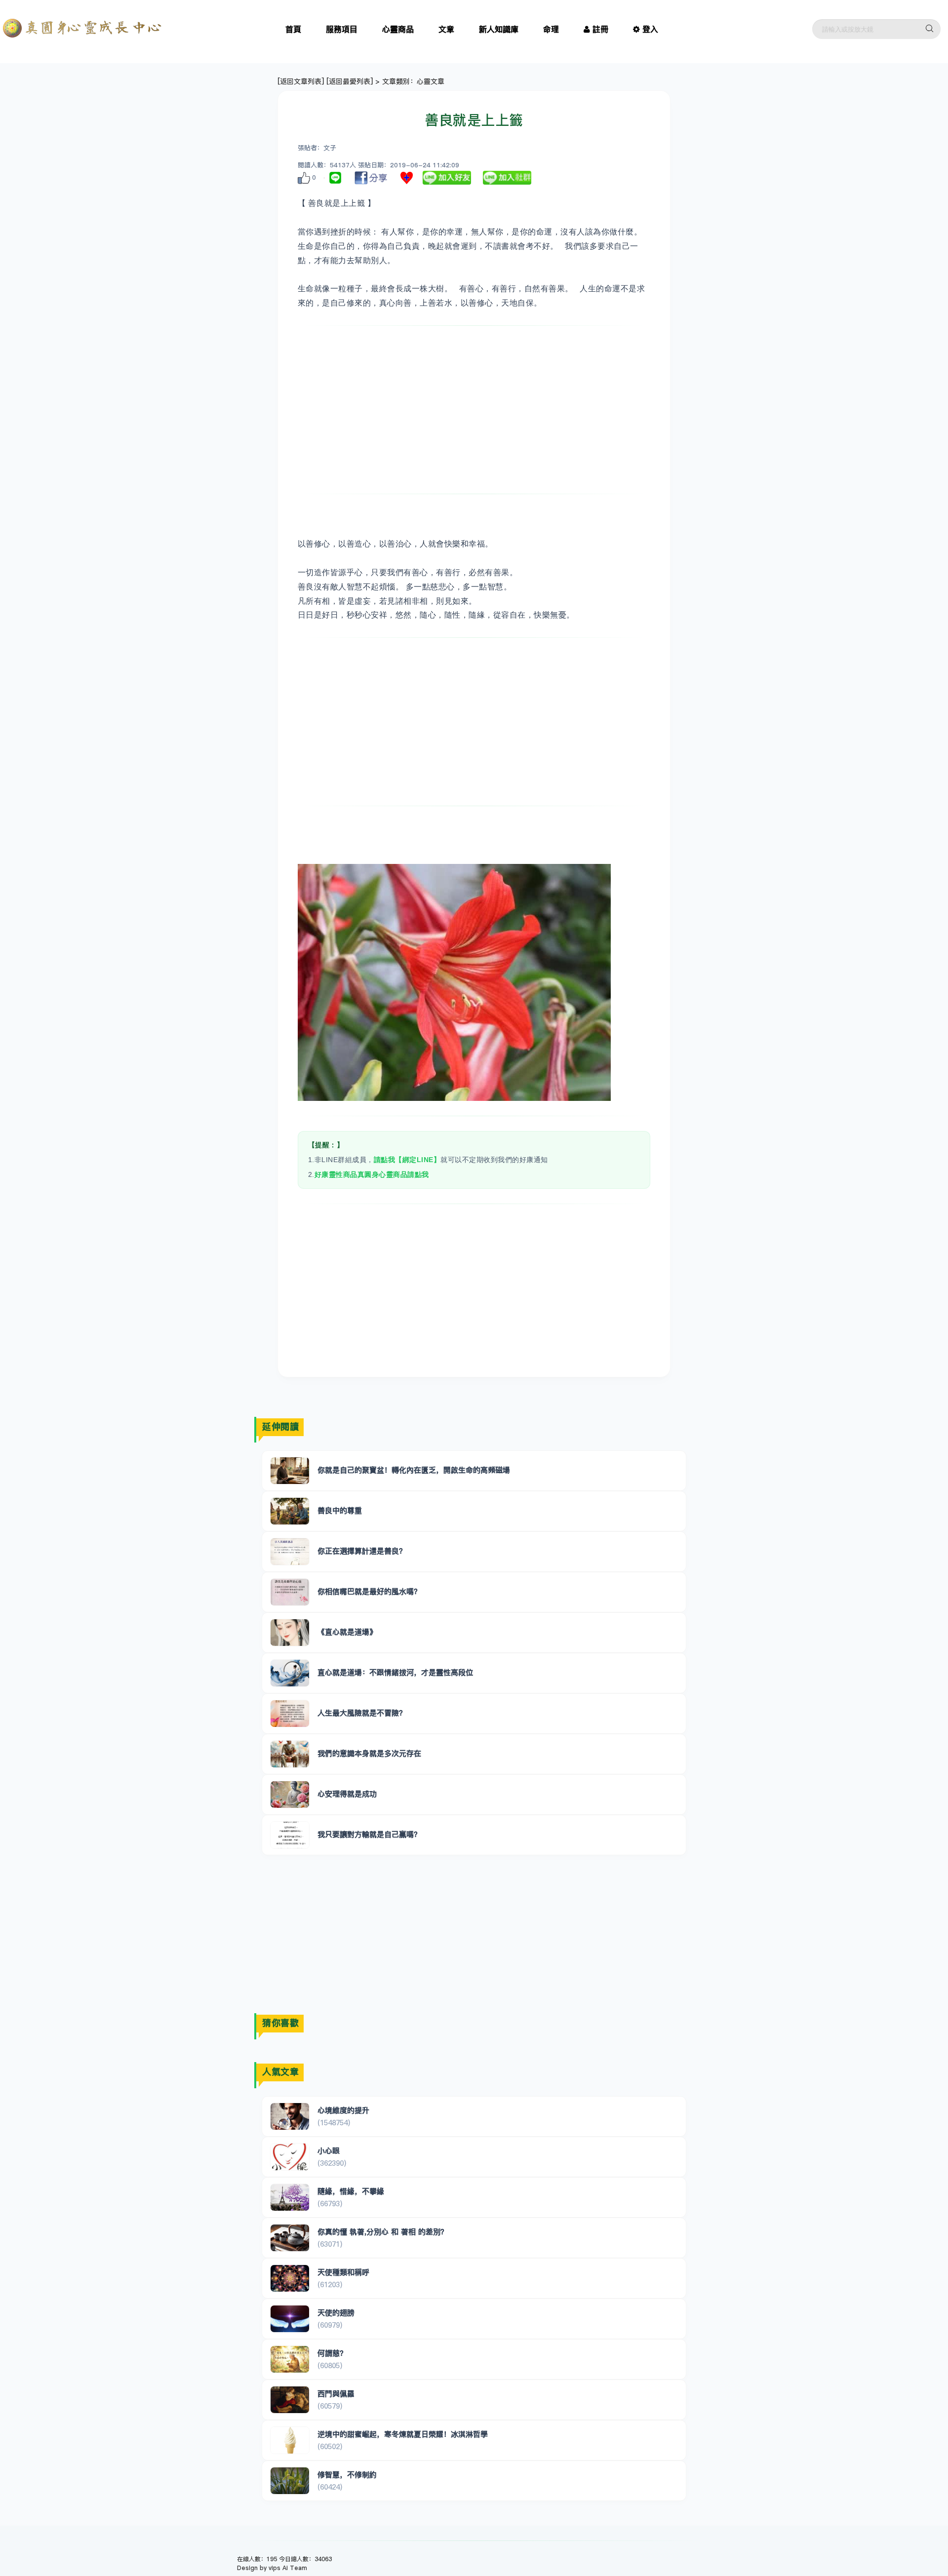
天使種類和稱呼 (343, 2272)
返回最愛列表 (350, 81)
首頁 (293, 29)
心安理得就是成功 (347, 1794)
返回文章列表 (301, 81)
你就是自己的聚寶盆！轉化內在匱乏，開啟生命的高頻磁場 (414, 1470)
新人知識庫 (499, 29)
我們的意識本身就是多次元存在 (369, 1753)
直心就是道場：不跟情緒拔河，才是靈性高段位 (395, 1672)
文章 (446, 29)
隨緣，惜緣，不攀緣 (351, 2191)
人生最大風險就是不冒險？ (362, 1713)
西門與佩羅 (336, 2394)
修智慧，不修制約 (347, 2475)
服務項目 (342, 29)
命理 (551, 29)
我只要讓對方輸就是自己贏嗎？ (369, 1834)
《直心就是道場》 (347, 1632)
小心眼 (329, 2151)
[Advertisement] (474, 410)
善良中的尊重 (340, 1510)
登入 (650, 29)
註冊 (600, 29)
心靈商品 (398, 29)
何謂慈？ (332, 2353)
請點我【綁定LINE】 (407, 1160)
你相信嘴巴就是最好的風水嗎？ (369, 1591)
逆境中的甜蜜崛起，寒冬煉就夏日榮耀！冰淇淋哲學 (403, 2434)
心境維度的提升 (343, 2110)
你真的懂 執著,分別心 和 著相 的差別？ (383, 2232)
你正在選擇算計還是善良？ (362, 1551)
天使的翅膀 (336, 2313)
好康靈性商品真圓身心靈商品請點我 (372, 1174)
